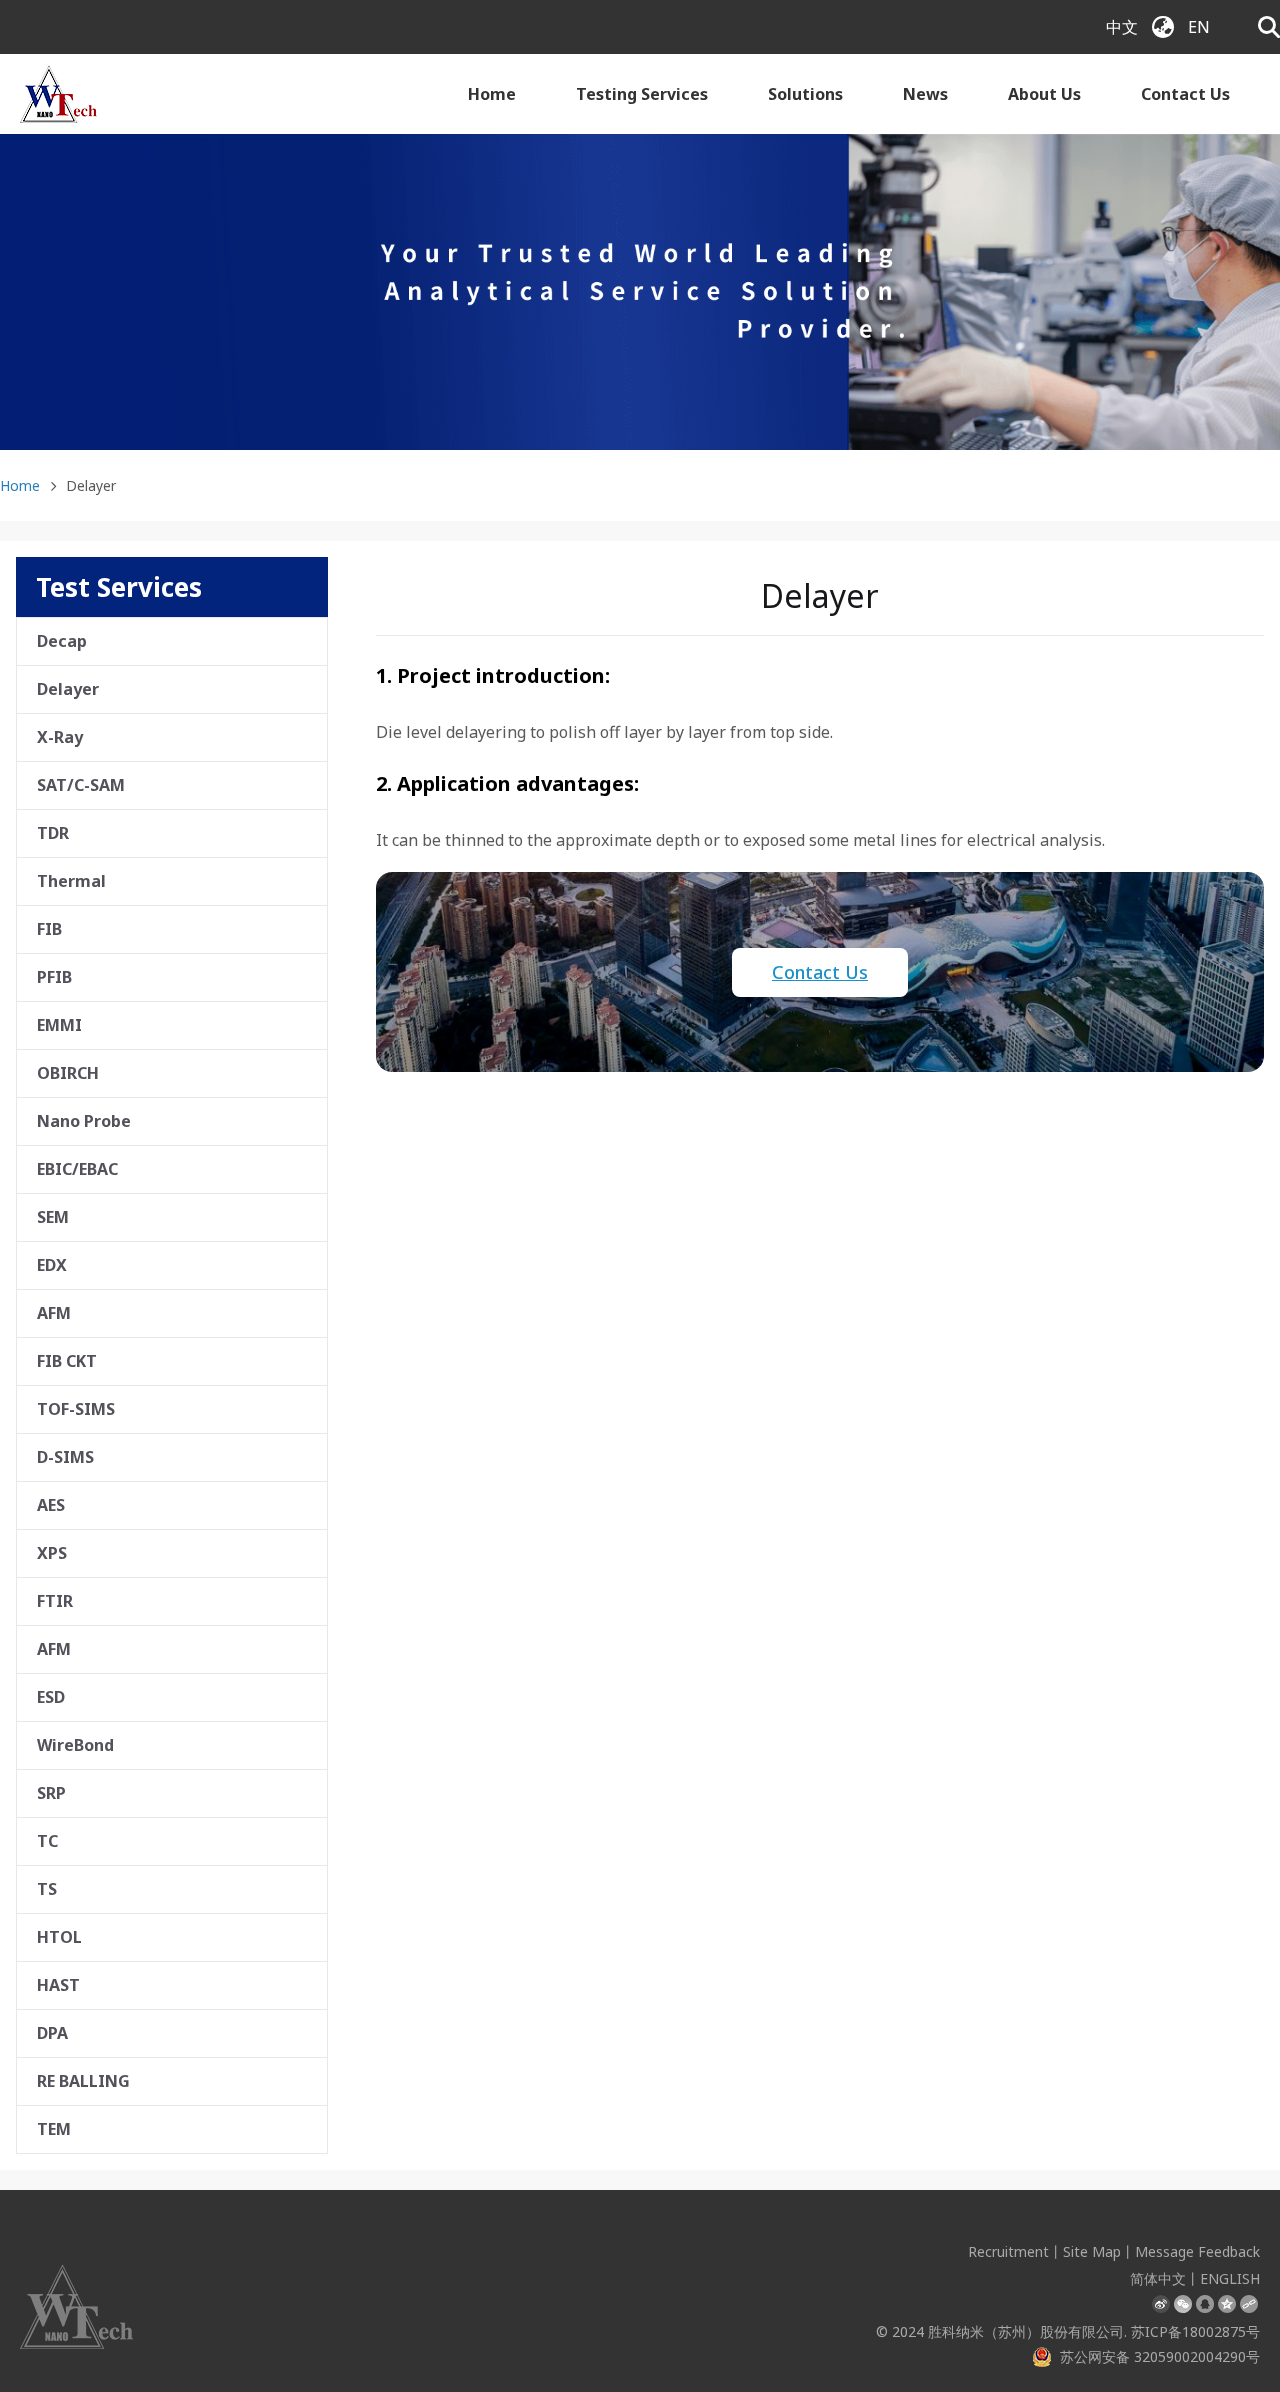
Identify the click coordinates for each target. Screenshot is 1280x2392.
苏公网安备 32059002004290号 (1160, 2356)
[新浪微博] (1161, 2304)
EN (1199, 27)
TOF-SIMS (76, 1409)
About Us (1044, 94)
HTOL (59, 1937)
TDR (53, 833)
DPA (52, 2033)
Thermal (71, 881)
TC (47, 1841)
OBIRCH (68, 1073)
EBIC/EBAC (77, 1169)
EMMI (59, 1025)
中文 (1122, 27)
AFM (54, 1313)
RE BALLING (83, 2081)
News (925, 94)
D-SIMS (65, 1457)
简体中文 (1158, 2278)
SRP (51, 1793)
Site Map (1092, 2251)
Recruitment (1008, 2251)
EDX (52, 1265)
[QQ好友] (1205, 2304)
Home (492, 94)
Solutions (805, 94)
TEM (54, 2129)
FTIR (55, 1601)
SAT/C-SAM (81, 785)
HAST (58, 1985)
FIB (49, 929)
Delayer (68, 689)
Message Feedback (1197, 2251)
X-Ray (60, 737)
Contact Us (1185, 94)
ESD (51, 1697)
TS (47, 1889)
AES (51, 1505)
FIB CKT (67, 1361)
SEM (53, 1217)
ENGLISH (1230, 2278)
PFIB (54, 977)
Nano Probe (84, 1121)
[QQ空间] (1227, 2304)
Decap (62, 641)
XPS (52, 1553)
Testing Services (642, 94)
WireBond (75, 1745)
